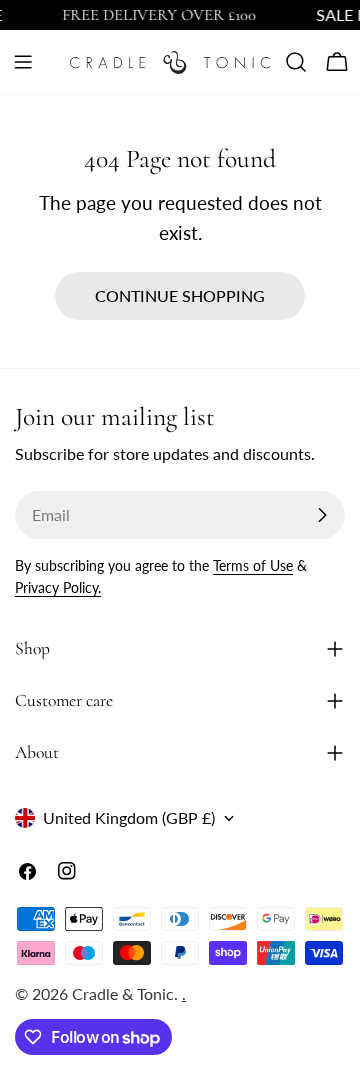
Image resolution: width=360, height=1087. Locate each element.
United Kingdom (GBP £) (129, 817)
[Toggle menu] (23, 62)
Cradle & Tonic (123, 993)
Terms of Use (253, 565)
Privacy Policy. (58, 587)
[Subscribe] (322, 515)
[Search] (296, 62)
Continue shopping (180, 295)
